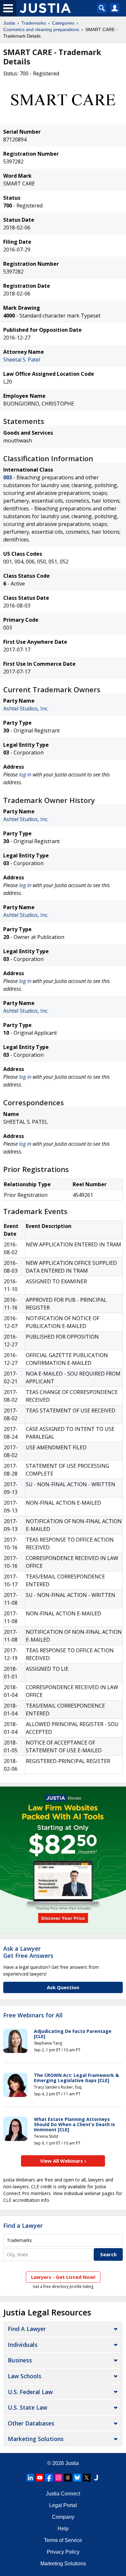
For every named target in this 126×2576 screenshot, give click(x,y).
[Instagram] (58, 2478)
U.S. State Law (27, 2407)
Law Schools (25, 2376)
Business (20, 2360)
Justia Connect (63, 2494)
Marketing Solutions (36, 2439)
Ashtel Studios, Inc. (26, 708)
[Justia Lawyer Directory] (96, 2478)
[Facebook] (49, 2478)
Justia (9, 23)
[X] (87, 2478)
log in (25, 775)
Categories (63, 23)
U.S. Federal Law (30, 2392)
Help (63, 2529)
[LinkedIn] (30, 2478)
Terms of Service (63, 2540)
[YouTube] (40, 2478)
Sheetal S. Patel (22, 360)
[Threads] (68, 2478)
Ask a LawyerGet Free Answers (28, 1952)
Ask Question (63, 1987)
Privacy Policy (63, 2552)
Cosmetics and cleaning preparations (41, 29)
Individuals (23, 2345)
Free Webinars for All (33, 2015)
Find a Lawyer (23, 2225)
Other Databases (31, 2423)
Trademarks (34, 23)
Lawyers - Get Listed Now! (63, 2277)
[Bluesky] (77, 2478)
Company (63, 2517)
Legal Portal (63, 2505)
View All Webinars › (63, 2161)
